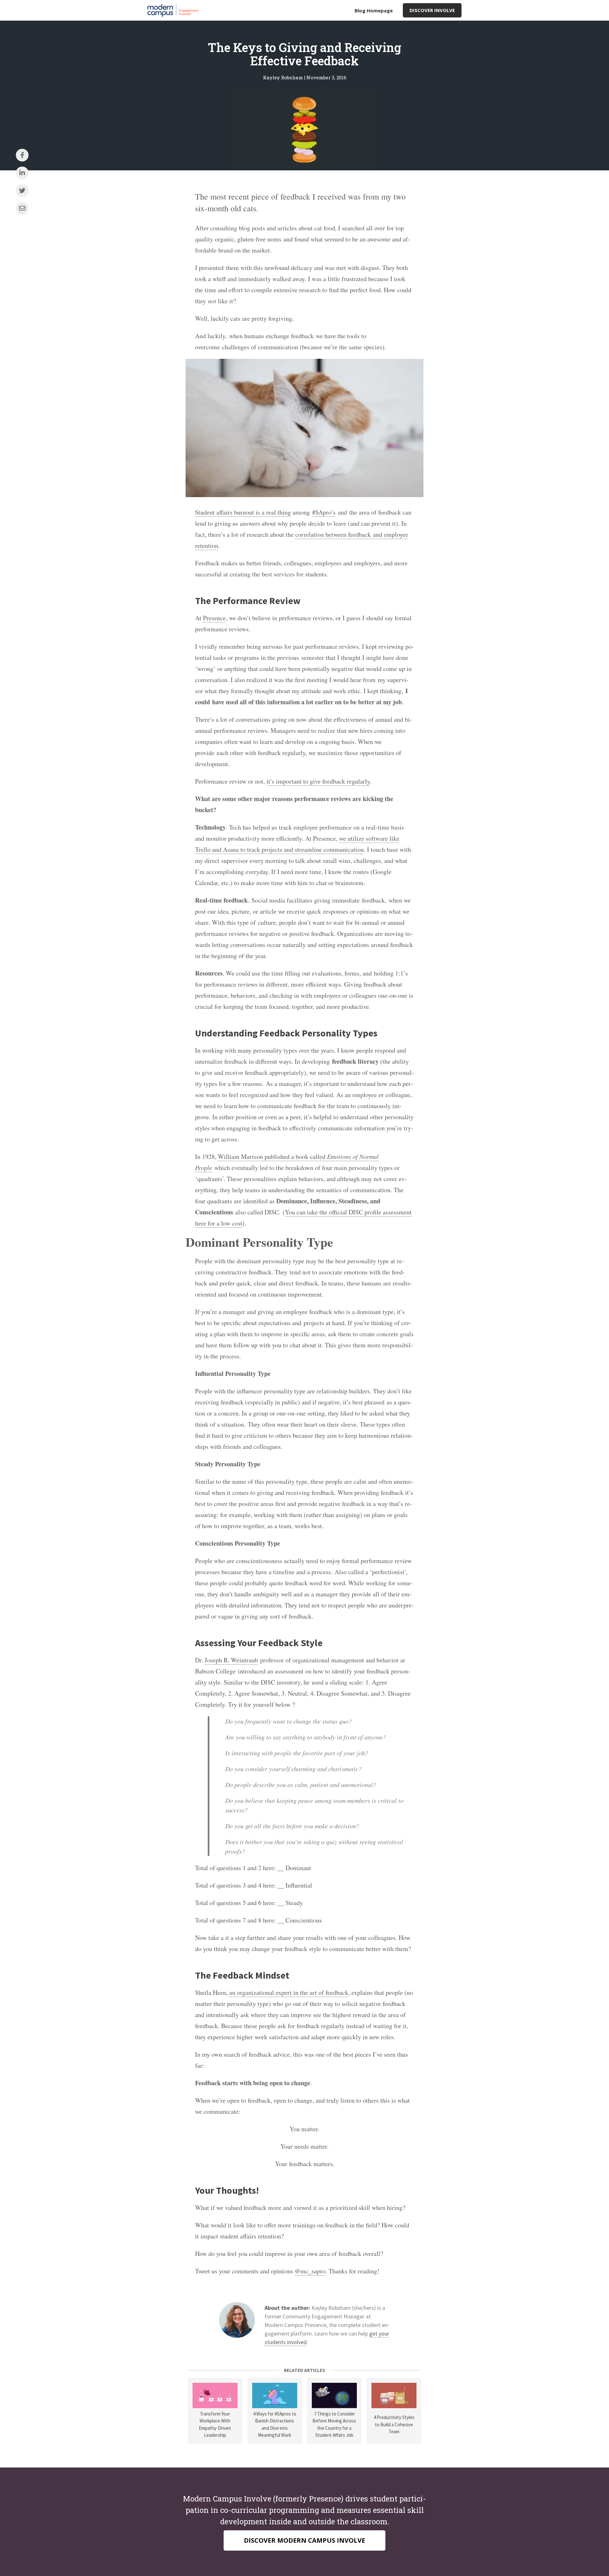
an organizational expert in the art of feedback (289, 1992)
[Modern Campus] (174, 10)
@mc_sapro (310, 2271)
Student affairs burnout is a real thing (243, 512)
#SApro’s (324, 512)
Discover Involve (432, 10)
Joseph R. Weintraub (231, 1660)
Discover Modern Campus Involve (304, 2540)
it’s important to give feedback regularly (318, 781)
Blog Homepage (374, 10)
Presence (214, 618)
